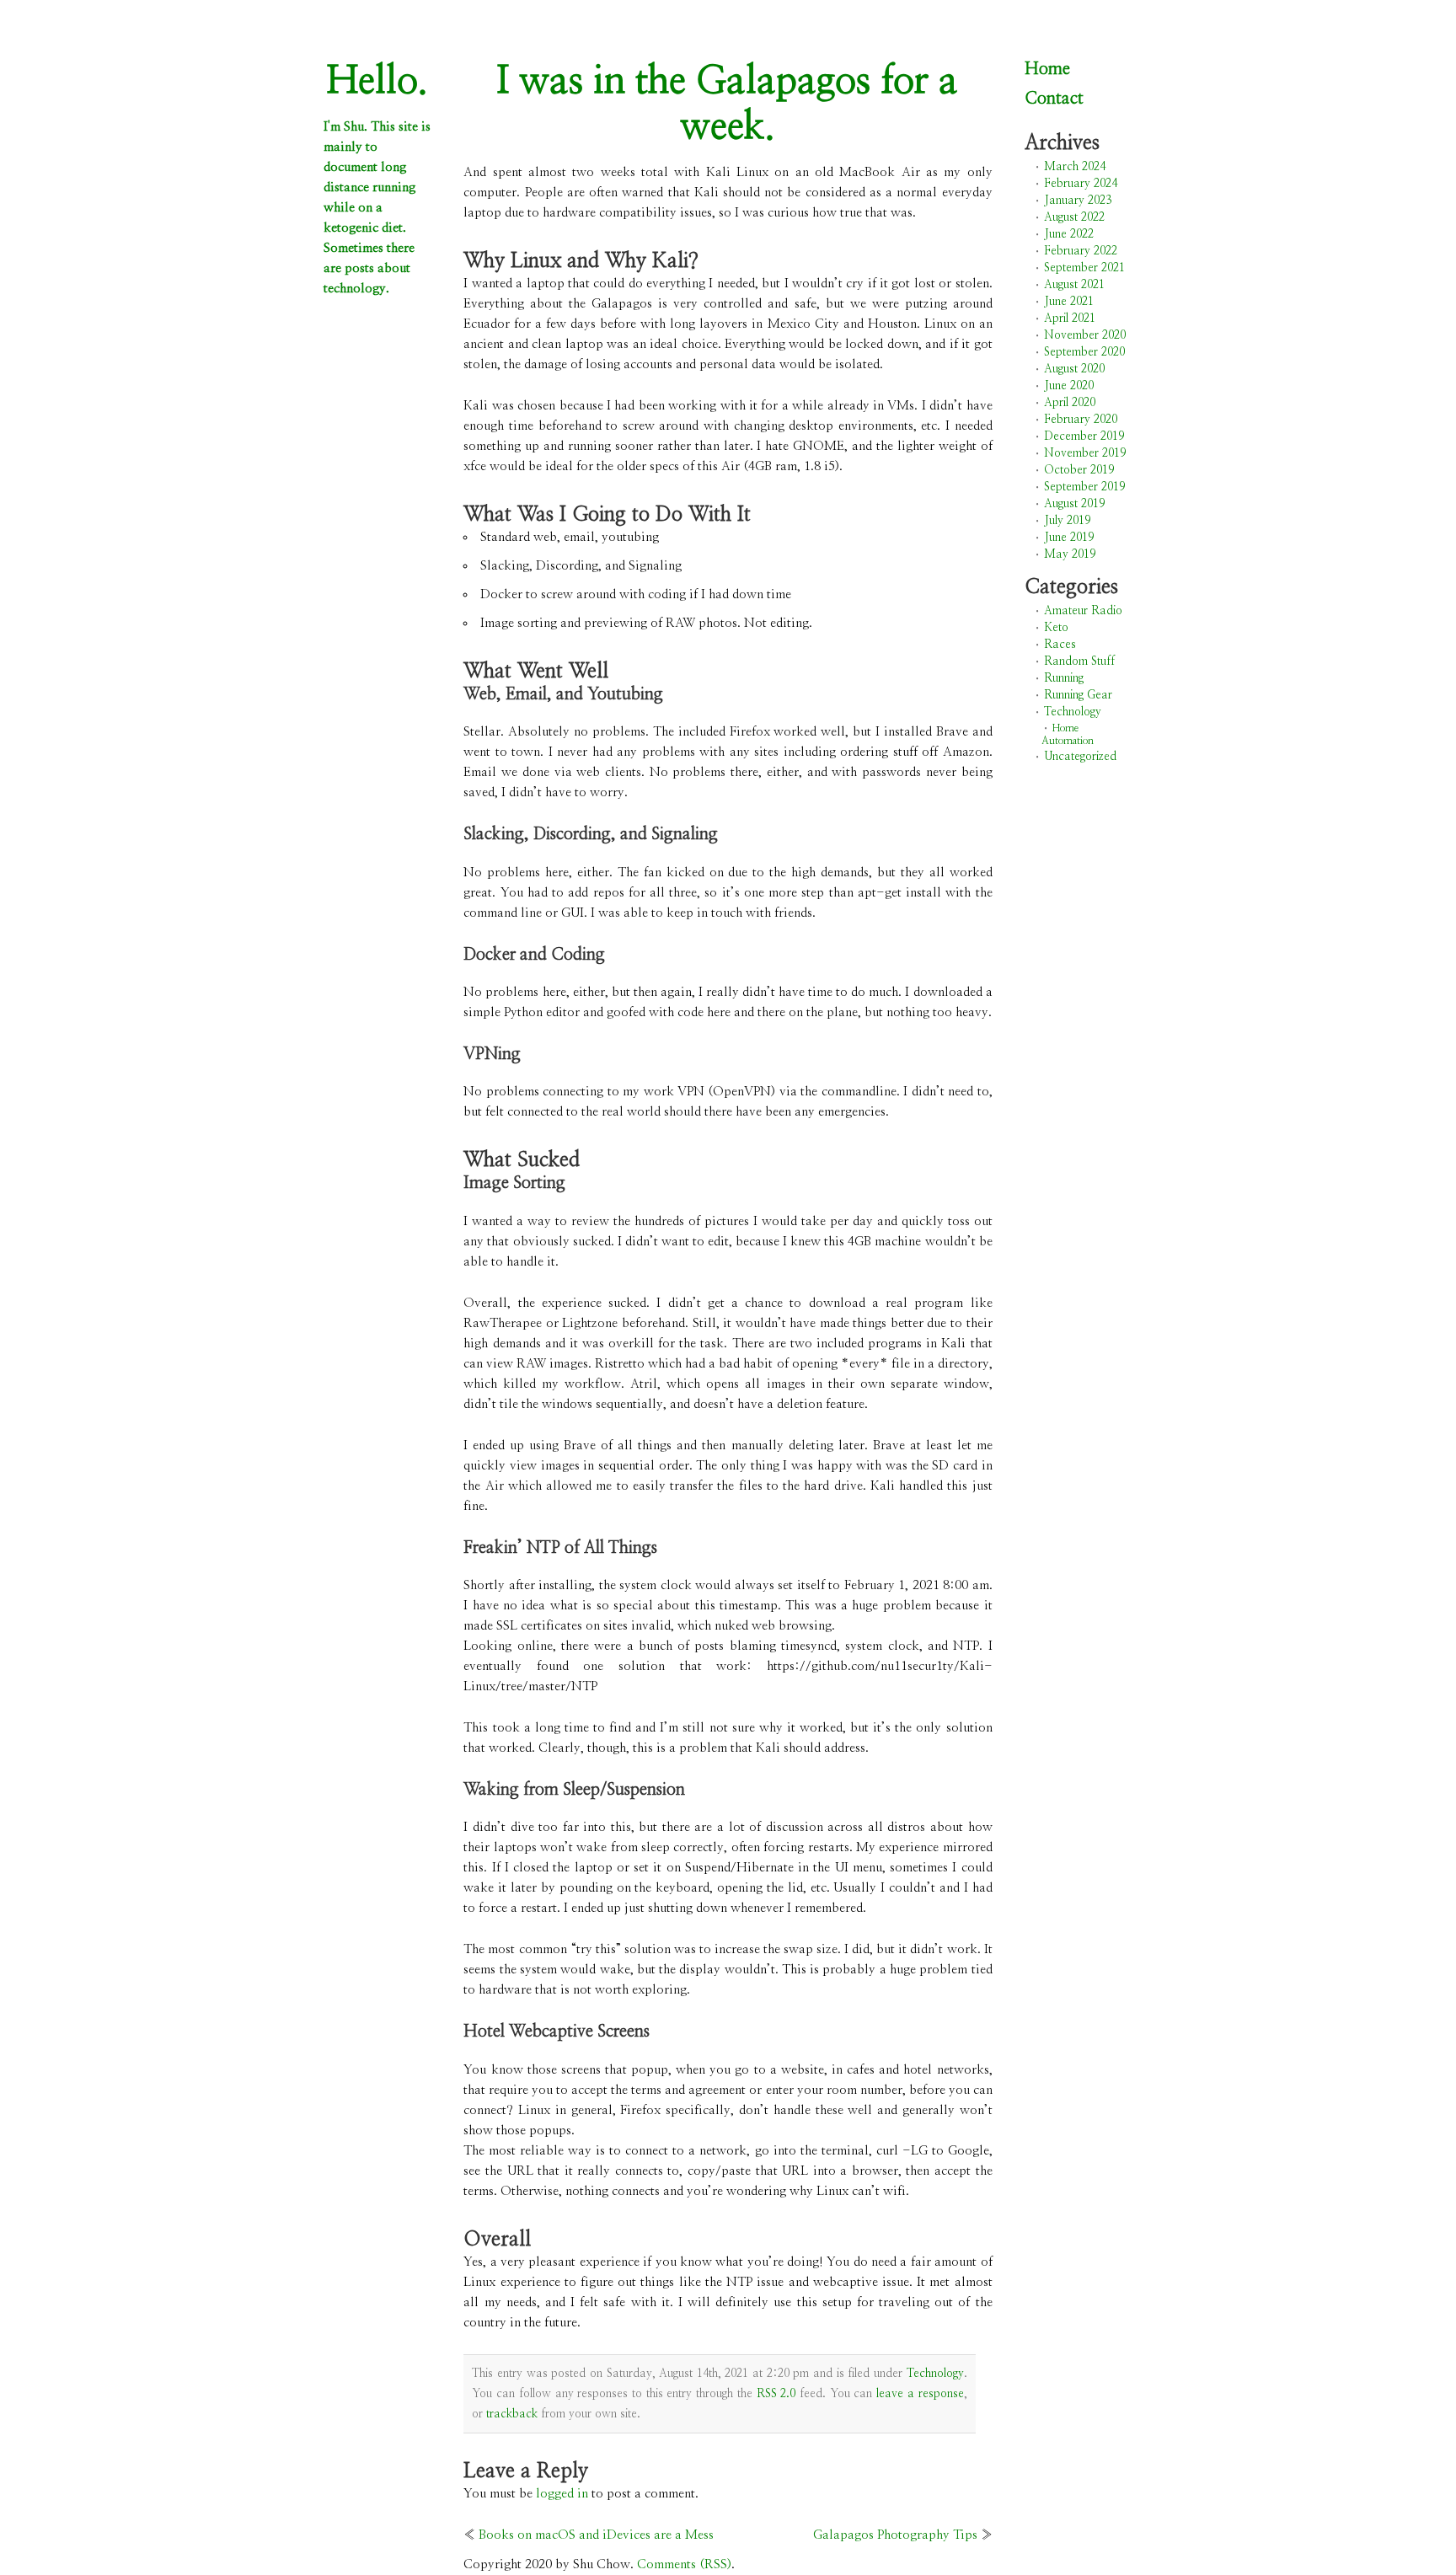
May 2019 (1070, 554)
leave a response (920, 2394)
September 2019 (1084, 487)
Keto (1056, 628)
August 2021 (1074, 285)
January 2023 (1078, 201)
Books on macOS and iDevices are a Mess (596, 2535)
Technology (935, 2374)
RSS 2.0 (776, 2394)
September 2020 (1084, 352)
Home (1047, 69)
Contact (1054, 99)
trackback (512, 2414)
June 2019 (1069, 538)
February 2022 (1081, 251)
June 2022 (1069, 234)
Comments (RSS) (684, 2564)
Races (1060, 645)
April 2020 (1070, 403)
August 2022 (1074, 217)
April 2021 (1070, 319)
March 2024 (1075, 167)
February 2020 (1081, 420)
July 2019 (1067, 521)
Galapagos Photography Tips (895, 2535)
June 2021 (1069, 302)
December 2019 (1084, 436)
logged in (562, 2494)
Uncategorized (1080, 757)
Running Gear (1078, 695)
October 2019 (1079, 470)
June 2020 (1069, 386)
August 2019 (1074, 504)
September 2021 (1084, 268)
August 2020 (1074, 369)
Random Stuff (1079, 661)
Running (1064, 678)
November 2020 (1085, 335)
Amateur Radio (1083, 611)
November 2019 (1085, 453)
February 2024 (1081, 184)
